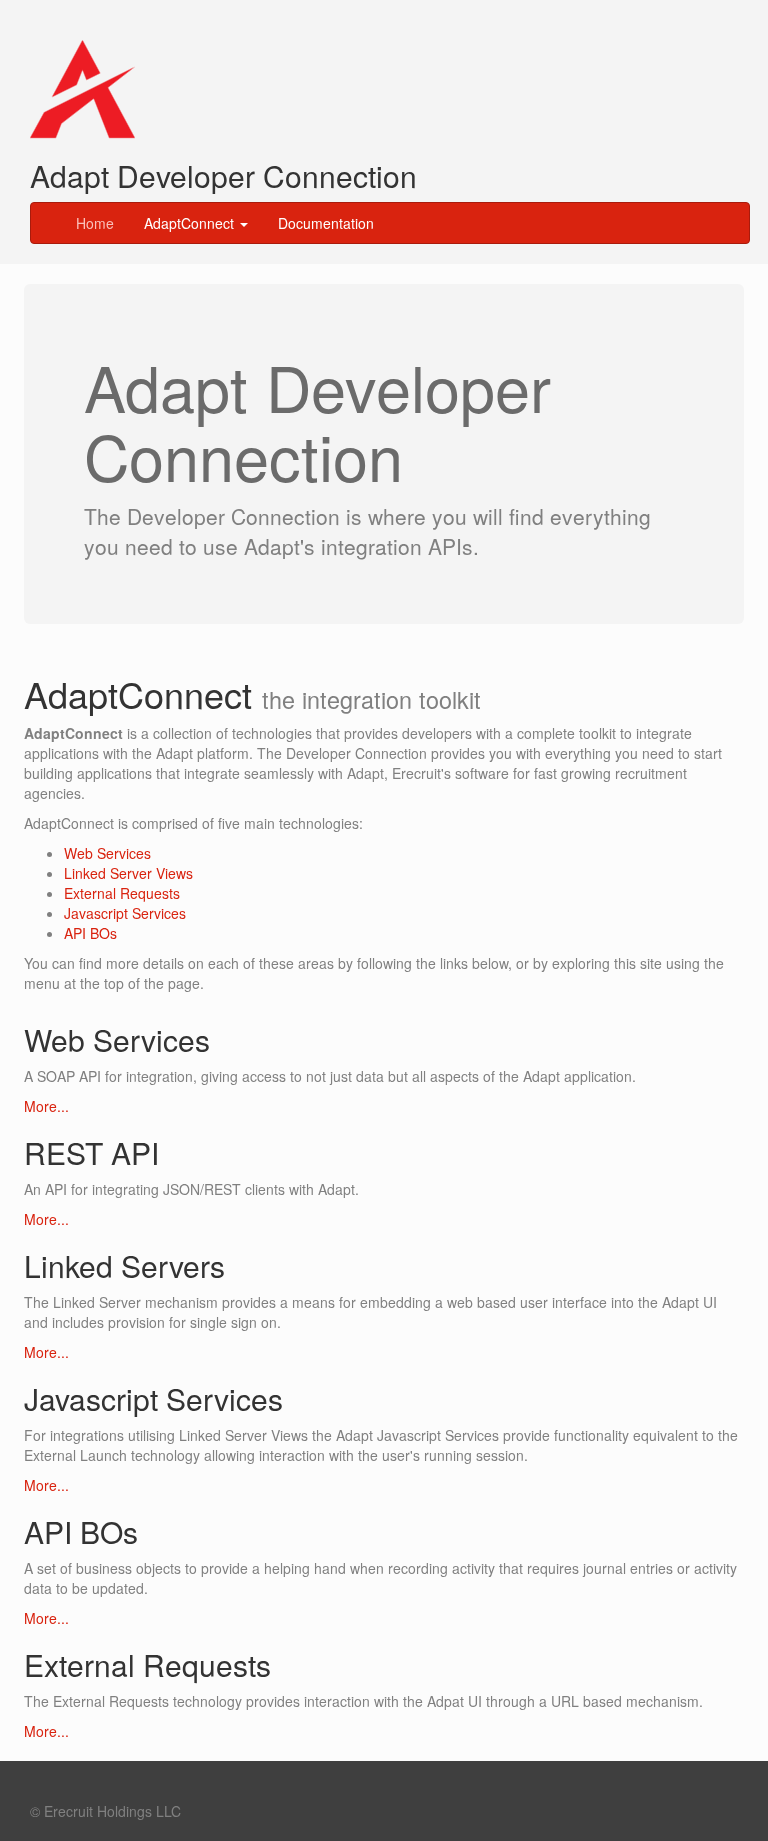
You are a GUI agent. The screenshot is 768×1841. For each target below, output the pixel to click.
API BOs (90, 933)
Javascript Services (125, 913)
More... (46, 1106)
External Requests (122, 893)
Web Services (107, 853)
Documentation (326, 223)
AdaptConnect (191, 223)
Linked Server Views (128, 873)
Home (95, 223)
